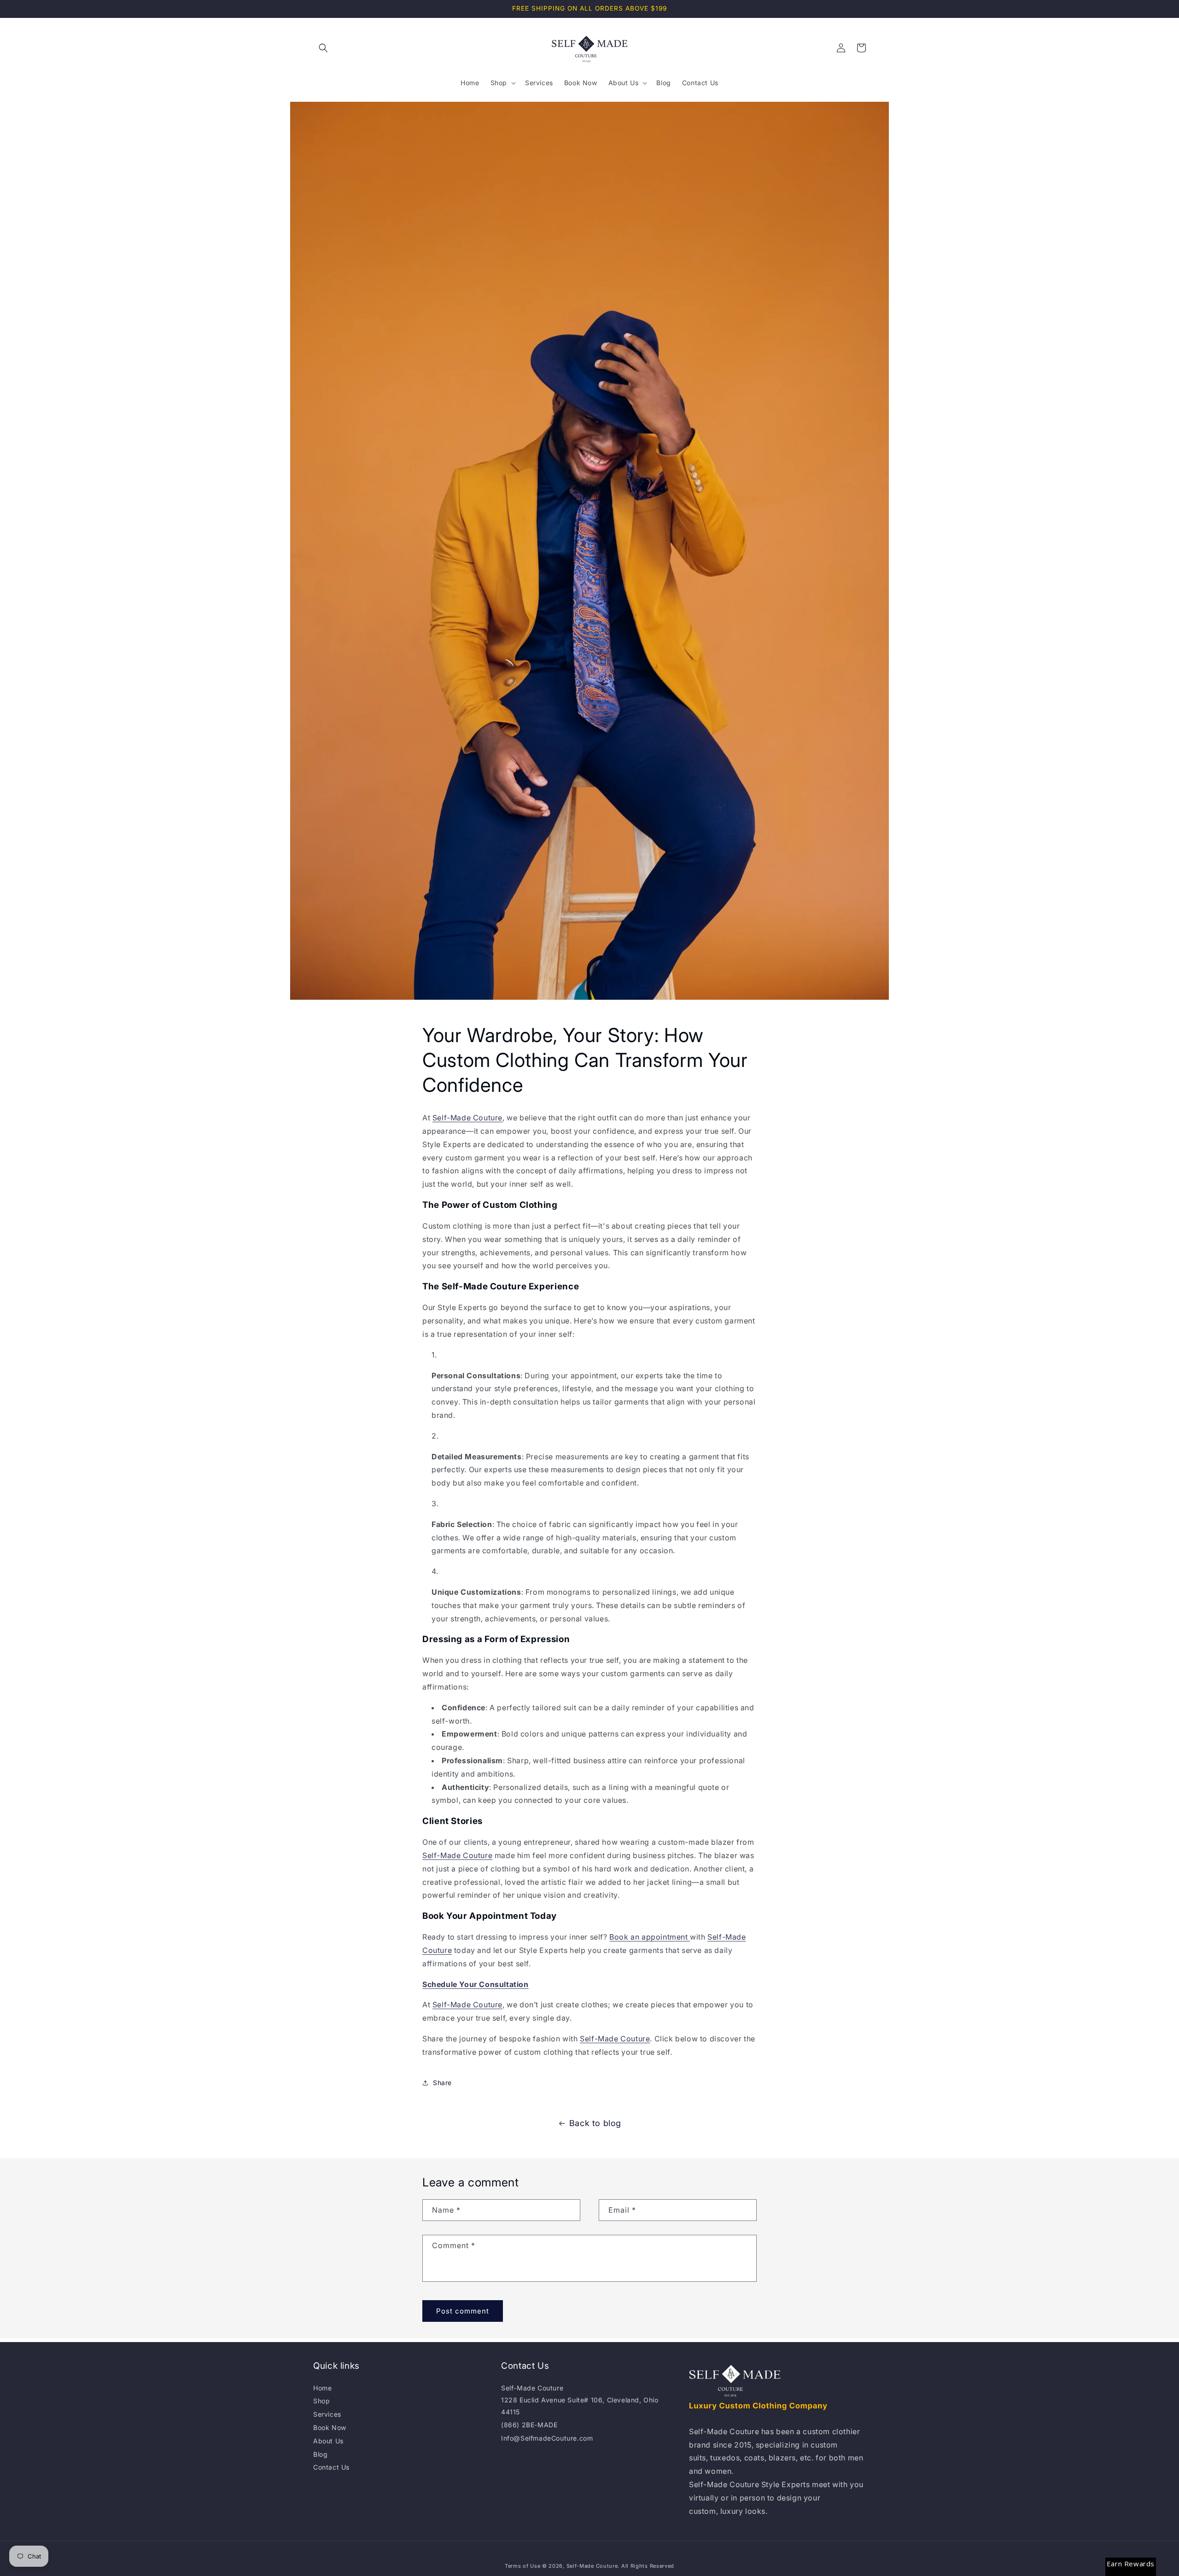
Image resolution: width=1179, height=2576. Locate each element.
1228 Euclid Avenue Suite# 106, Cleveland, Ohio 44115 (580, 2406)
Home (322, 2388)
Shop (321, 2401)
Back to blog (595, 2123)
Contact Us (331, 2467)
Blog (320, 2454)
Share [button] (442, 2083)
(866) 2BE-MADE (529, 2425)
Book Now (330, 2427)
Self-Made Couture (467, 1118)
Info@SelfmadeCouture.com (547, 2438)
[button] (323, 48)
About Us (328, 2441)
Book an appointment (650, 1937)
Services (327, 2414)
